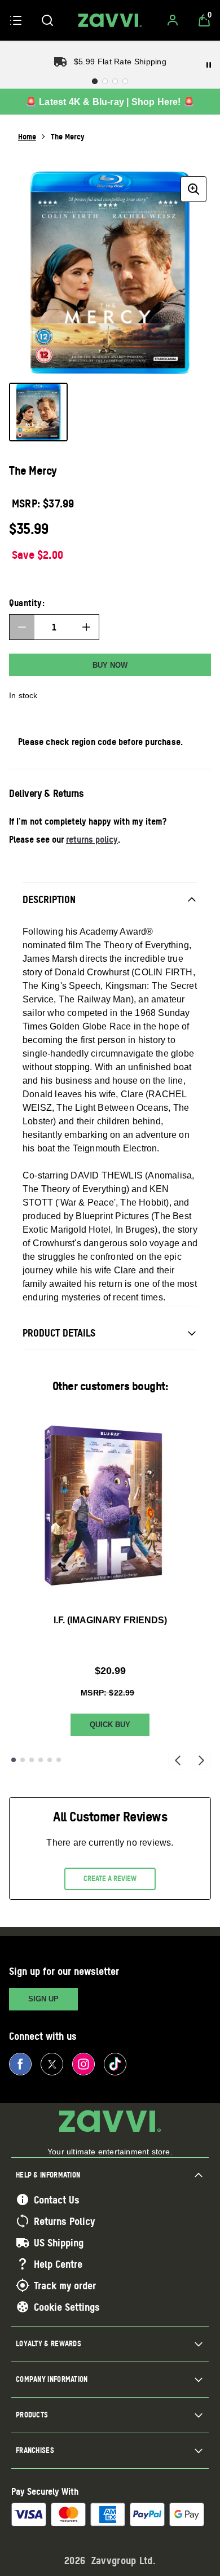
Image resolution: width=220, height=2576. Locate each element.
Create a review (110, 1878)
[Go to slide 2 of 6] (23, 1760)
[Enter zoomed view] (193, 189)
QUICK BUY (110, 1725)
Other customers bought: (110, 1386)
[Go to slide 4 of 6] (41, 1760)
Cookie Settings (67, 2307)
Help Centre (58, 2264)
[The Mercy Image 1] (38, 412)
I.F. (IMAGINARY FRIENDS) (110, 1620)
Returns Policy (64, 2221)
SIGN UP (43, 1999)
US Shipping (59, 2242)
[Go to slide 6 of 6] (59, 1760)
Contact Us (57, 2200)
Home (27, 136)
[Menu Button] (16, 20)
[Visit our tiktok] (115, 2064)
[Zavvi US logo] (110, 20)
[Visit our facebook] (20, 2064)
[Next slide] (201, 1760)
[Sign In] (173, 20)
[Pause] (209, 65)
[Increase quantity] (86, 627)
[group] (110, 273)
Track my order (65, 2285)
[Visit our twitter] (52, 2064)
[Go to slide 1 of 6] (14, 1760)
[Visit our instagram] (83, 2064)
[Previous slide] (178, 1760)
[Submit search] (47, 20)
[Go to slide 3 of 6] (32, 1760)
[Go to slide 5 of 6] (50, 1760)
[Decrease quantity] (22, 627)
